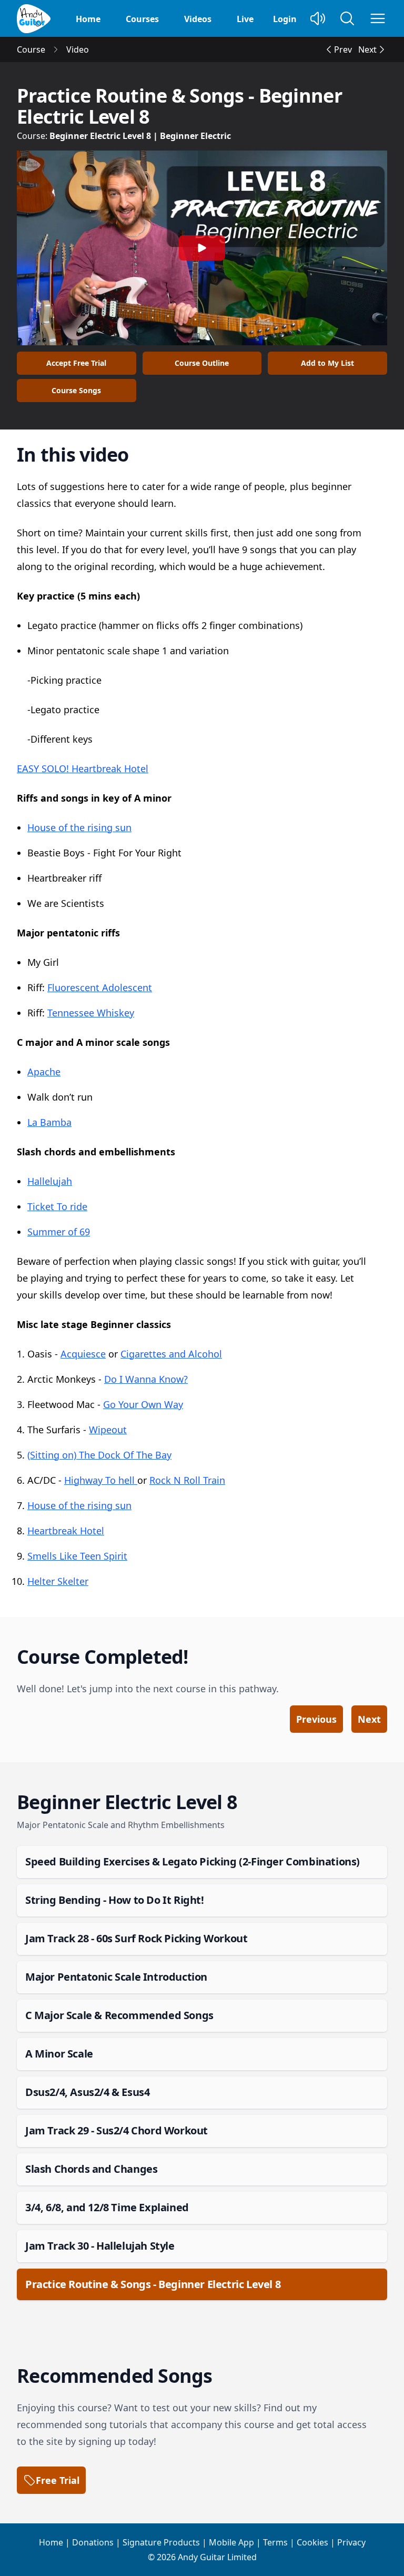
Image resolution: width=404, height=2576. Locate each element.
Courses (142, 19)
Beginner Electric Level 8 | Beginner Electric (140, 136)
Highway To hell (101, 1480)
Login (285, 19)
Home (88, 19)
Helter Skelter (58, 1581)
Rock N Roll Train (187, 1480)
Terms (275, 2542)
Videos (198, 19)
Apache (44, 1072)
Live (245, 19)
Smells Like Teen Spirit (77, 1556)
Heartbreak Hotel (66, 1531)
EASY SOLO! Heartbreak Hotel (83, 768)
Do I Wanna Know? (146, 1379)
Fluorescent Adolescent (100, 987)
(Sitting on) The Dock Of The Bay (99, 1455)
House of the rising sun (79, 827)
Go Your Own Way (143, 1404)
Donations (93, 2542)
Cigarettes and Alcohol (171, 1354)
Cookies (312, 2542)
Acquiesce (83, 1354)
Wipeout (108, 1430)
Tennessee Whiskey (91, 1013)
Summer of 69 (59, 1232)
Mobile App (231, 2542)
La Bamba (49, 1122)
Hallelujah (50, 1181)
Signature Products (161, 2542)
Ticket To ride (57, 1206)
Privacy (351, 2542)
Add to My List (327, 363)
